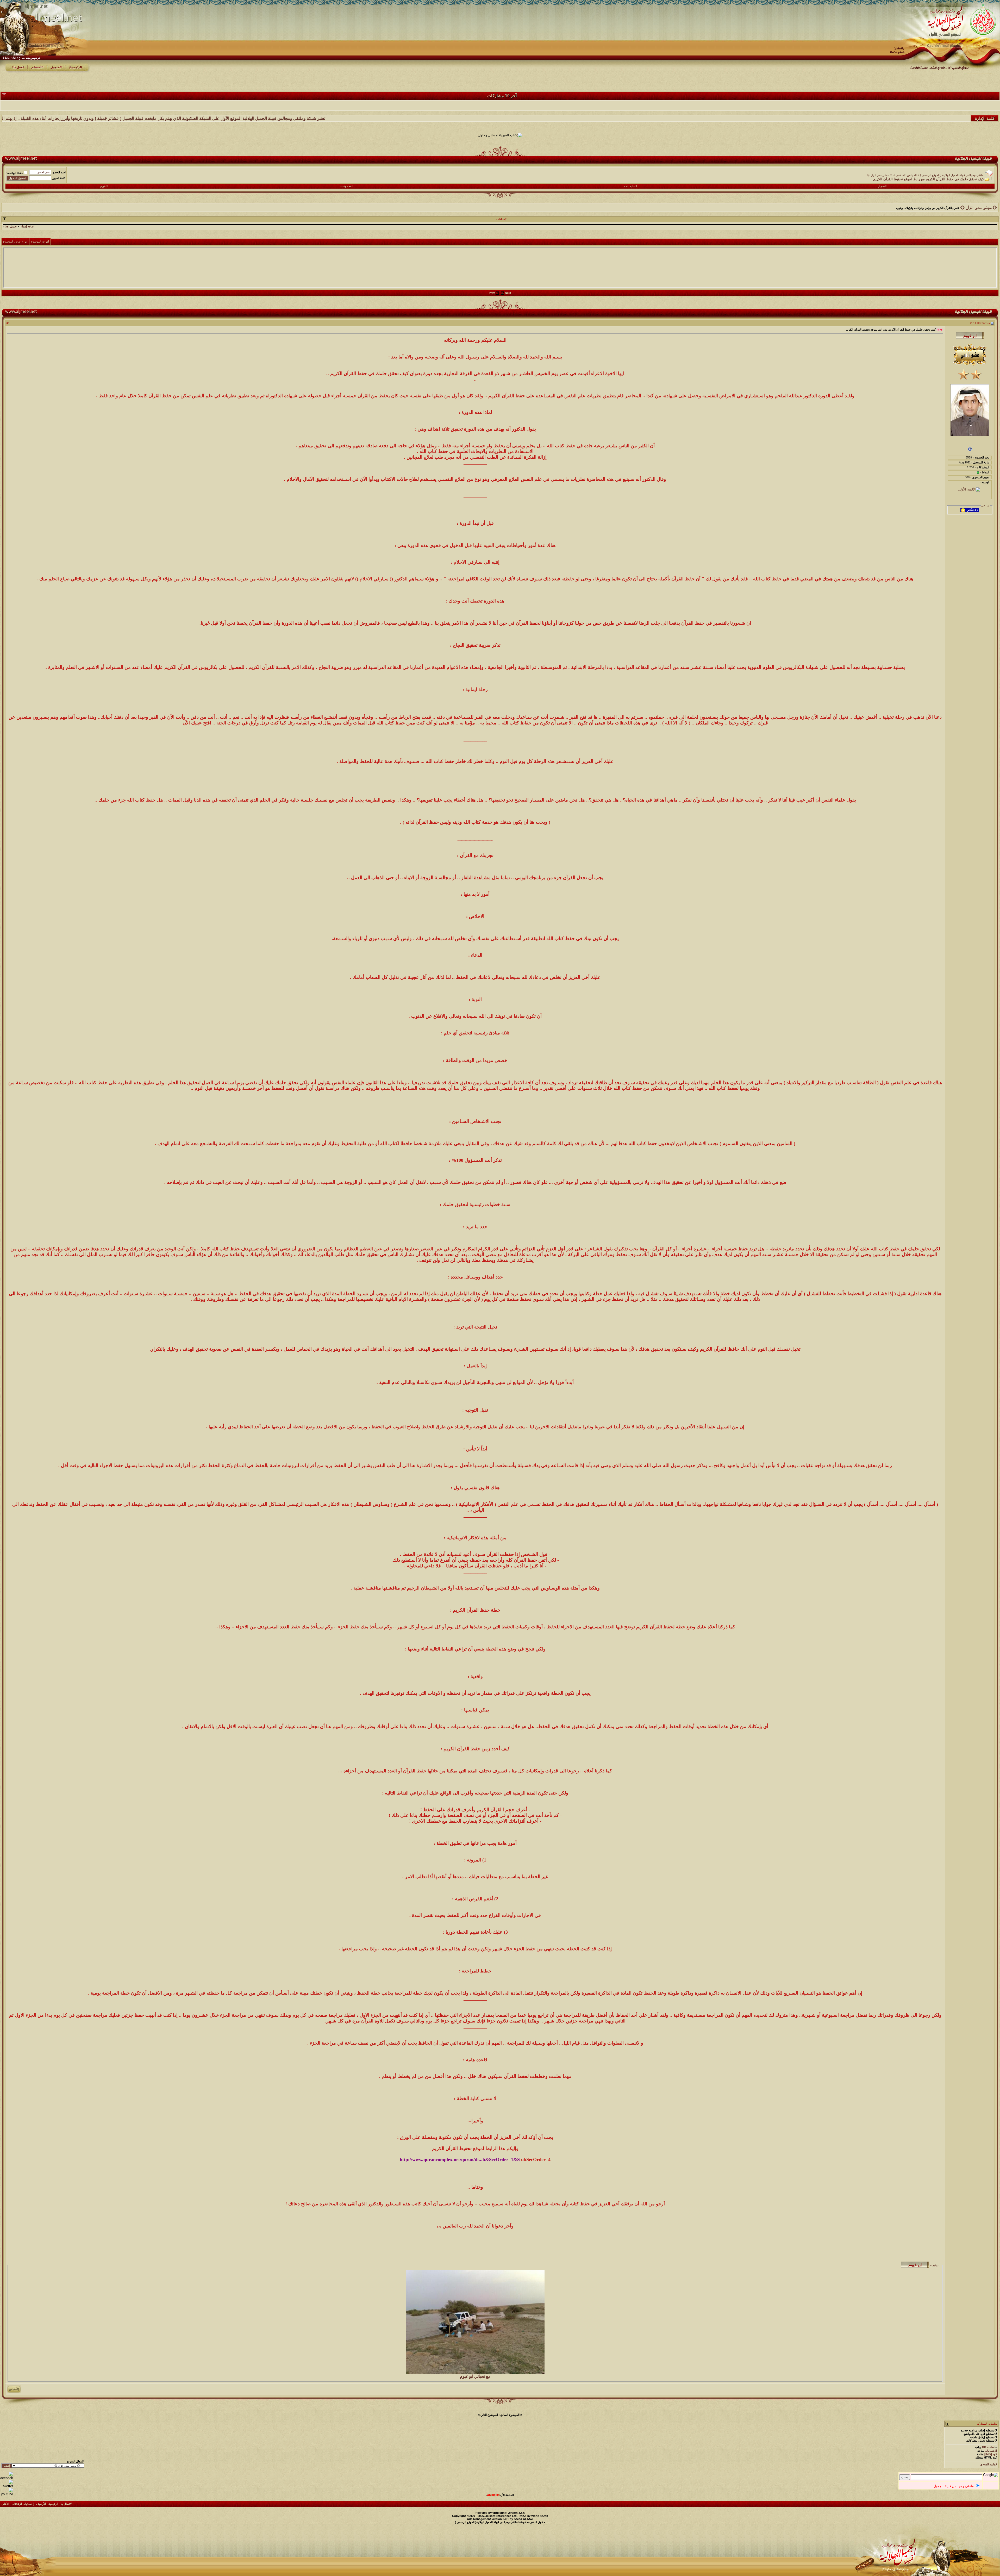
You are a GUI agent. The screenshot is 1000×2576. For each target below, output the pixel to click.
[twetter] (7, 2486)
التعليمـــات (631, 186)
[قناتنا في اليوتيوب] (7, 2494)
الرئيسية (53, 2504)
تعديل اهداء (10, 226)
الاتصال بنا (67, 2504)
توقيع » (934, 2265)
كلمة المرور (59, 178)
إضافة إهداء (28, 226)
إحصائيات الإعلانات (23, 2504)
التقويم (104, 186)
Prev (492, 293)
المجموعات (346, 186)
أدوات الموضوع (40, 241)
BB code (988, 2447)
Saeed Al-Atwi (523, 2519)
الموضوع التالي (489, 2415)
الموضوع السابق (510, 2415)
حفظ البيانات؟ (15, 173)
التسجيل (882, 186)
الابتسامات (991, 2451)
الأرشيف (41, 2504)
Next (508, 293)
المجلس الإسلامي (906, 175)
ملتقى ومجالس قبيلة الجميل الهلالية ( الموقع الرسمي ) (952, 175)
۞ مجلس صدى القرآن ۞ (880, 175)
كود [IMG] (991, 2454)
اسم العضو (59, 172)
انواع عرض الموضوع (15, 241)
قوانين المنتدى (989, 2464)
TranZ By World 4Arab (533, 2516)
